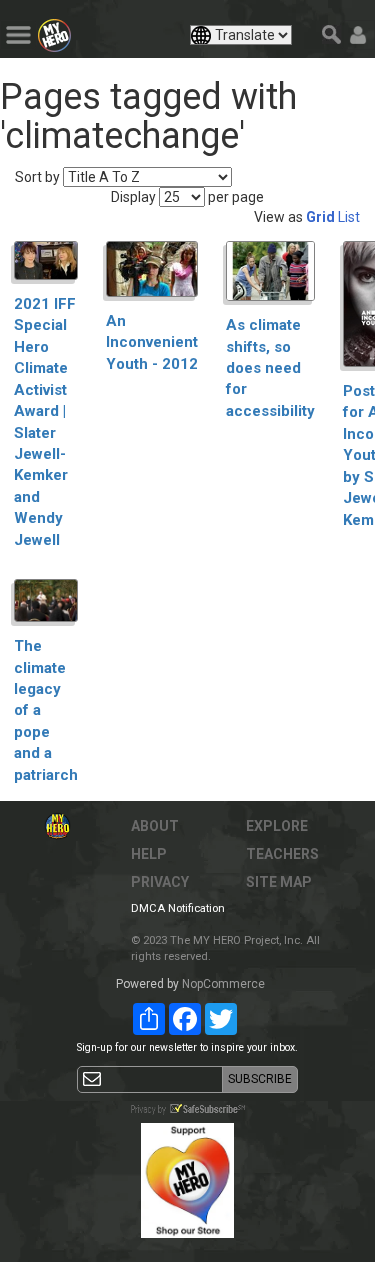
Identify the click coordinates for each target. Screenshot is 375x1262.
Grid (320, 217)
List (349, 217)
